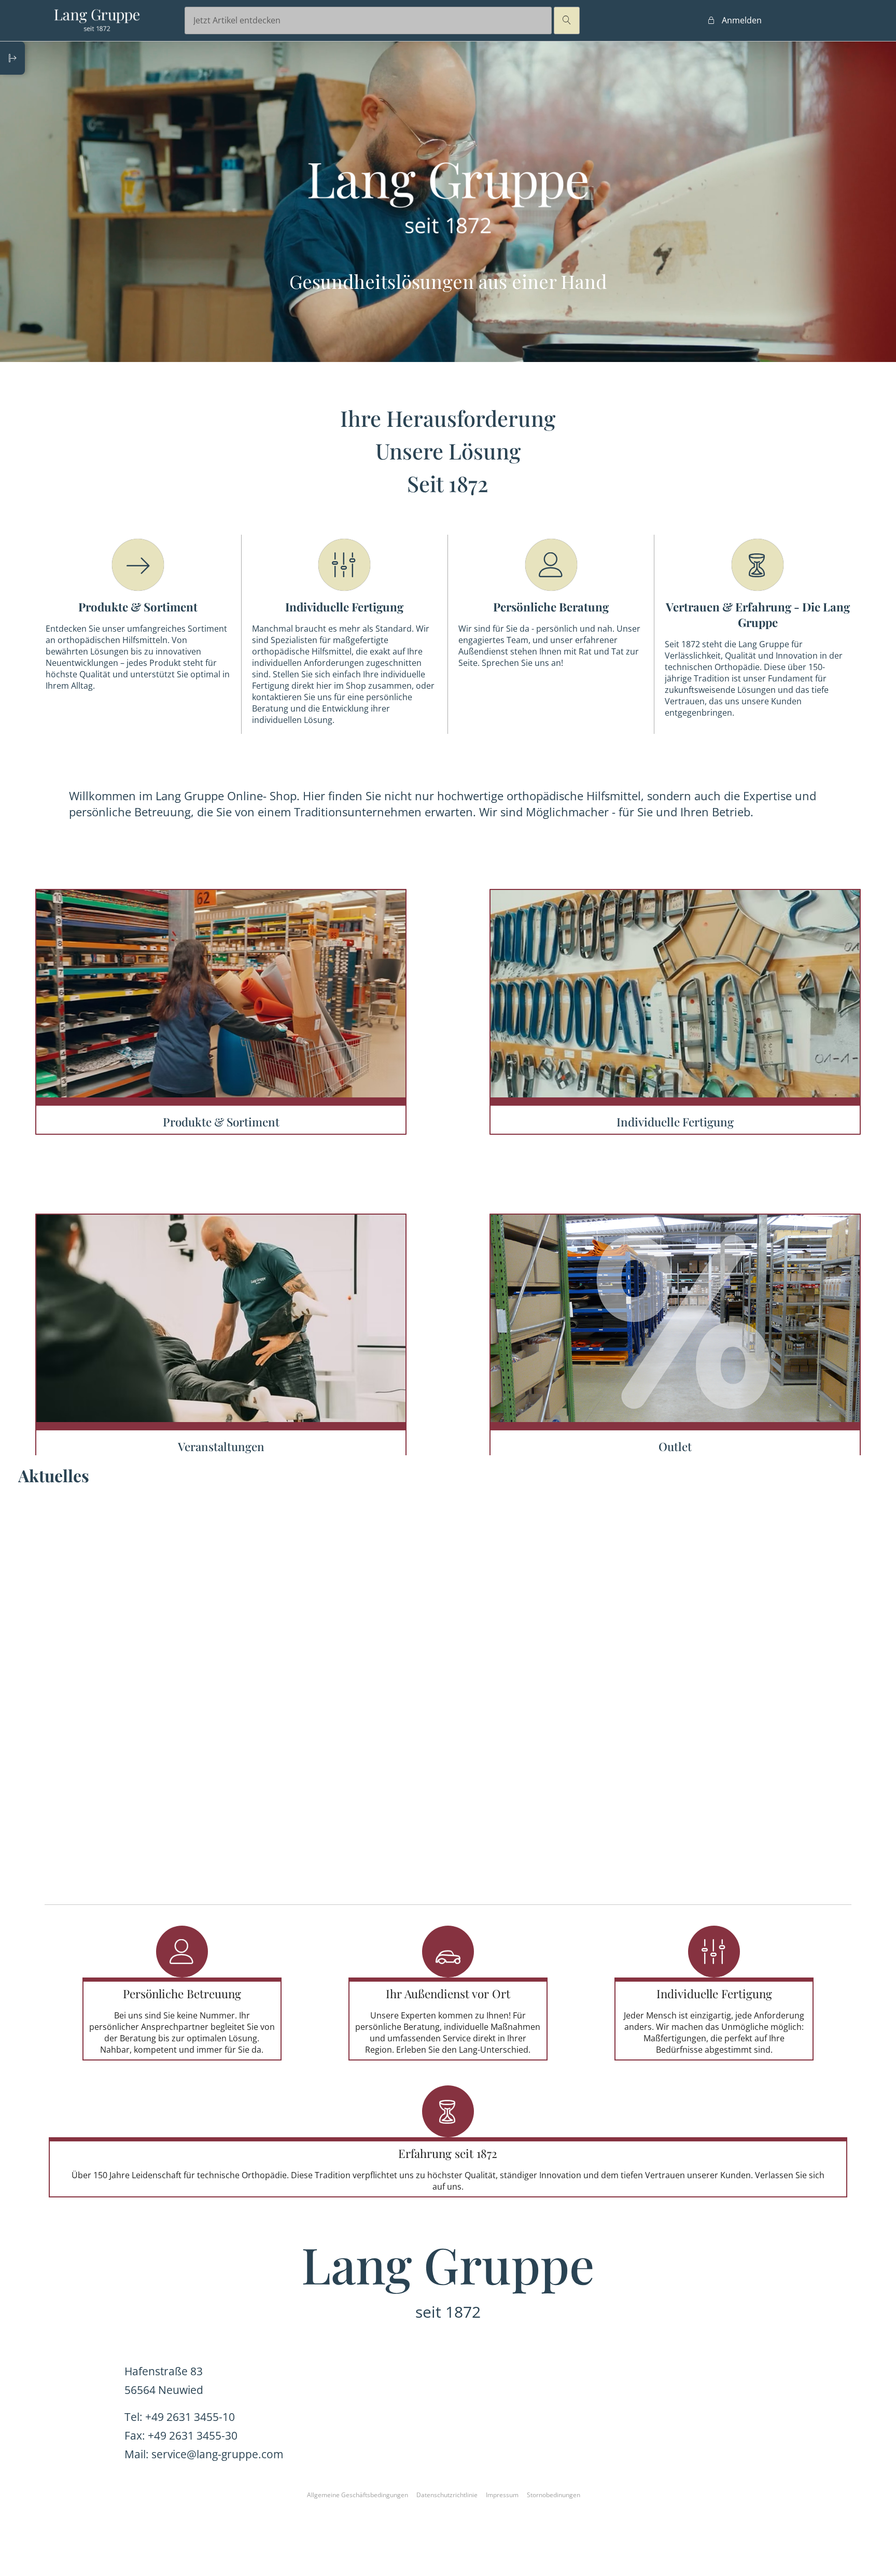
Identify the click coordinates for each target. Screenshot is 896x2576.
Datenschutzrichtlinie (447, 2495)
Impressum (502, 2495)
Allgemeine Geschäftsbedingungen (358, 2495)
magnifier (567, 20)
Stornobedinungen (554, 2495)
